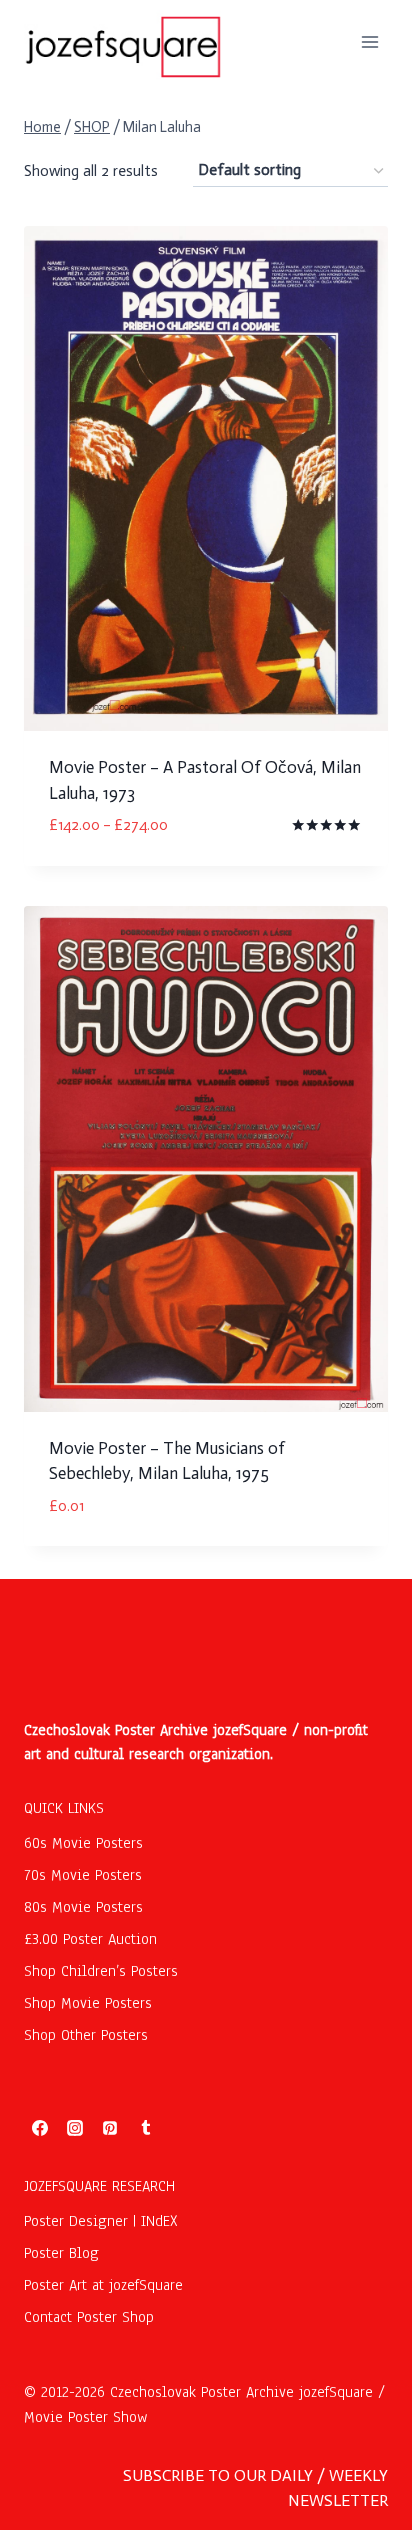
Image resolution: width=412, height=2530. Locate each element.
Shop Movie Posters (88, 2003)
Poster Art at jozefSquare (103, 2285)
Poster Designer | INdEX (101, 2221)
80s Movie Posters (83, 1907)
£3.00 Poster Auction (90, 1939)
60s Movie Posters (83, 1843)
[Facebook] (40, 2128)
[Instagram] (75, 2128)
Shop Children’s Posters (101, 1971)
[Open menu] (369, 41)
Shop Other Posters (86, 2035)
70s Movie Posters (83, 1875)
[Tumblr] (146, 2128)
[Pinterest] (110, 2128)
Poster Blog (61, 2253)
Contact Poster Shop (89, 2317)
